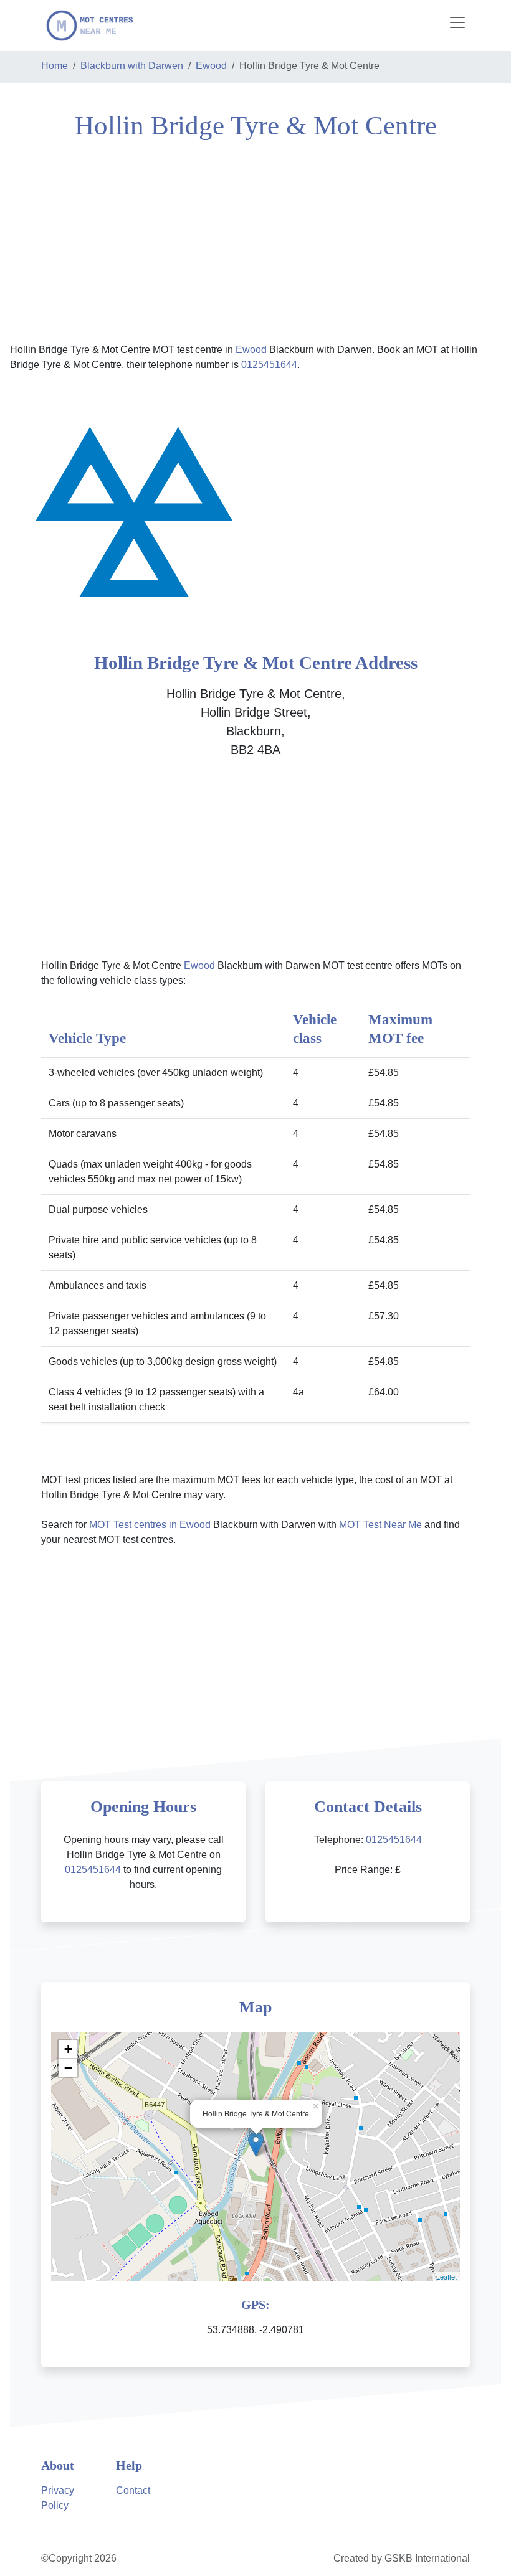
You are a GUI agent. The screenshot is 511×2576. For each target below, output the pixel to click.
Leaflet (447, 2276)
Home (55, 66)
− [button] (68, 2068)
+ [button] (68, 2049)
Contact (133, 2490)
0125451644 (269, 365)
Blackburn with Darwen (132, 66)
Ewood (211, 66)
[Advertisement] (255, 240)
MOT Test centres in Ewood (150, 1525)
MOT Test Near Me (380, 1525)
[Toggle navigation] (457, 22)
